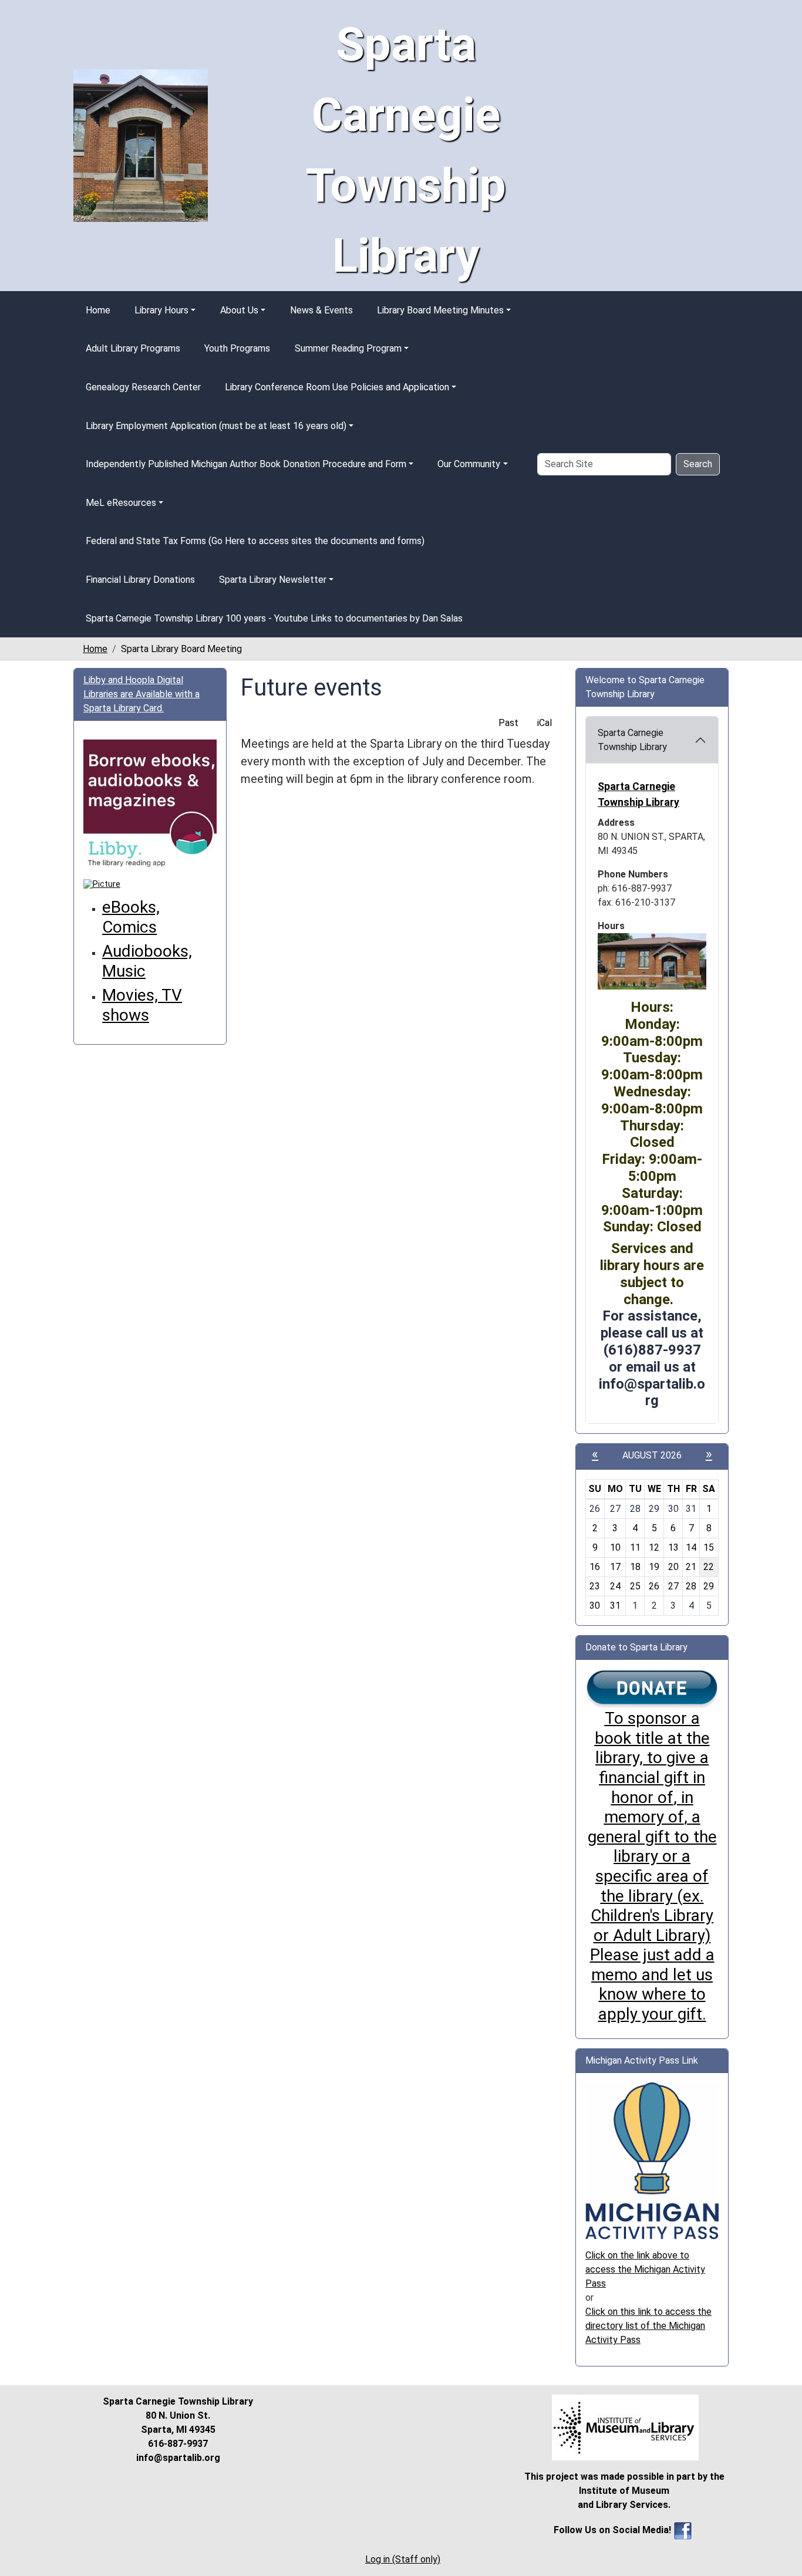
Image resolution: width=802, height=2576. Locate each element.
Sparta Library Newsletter (273, 580)
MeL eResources (121, 503)
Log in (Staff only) (403, 2559)
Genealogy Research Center (143, 387)
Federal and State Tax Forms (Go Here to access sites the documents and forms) (255, 541)
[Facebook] (683, 2530)
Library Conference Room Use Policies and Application (337, 387)
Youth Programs (237, 348)
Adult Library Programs (133, 348)
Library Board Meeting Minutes (440, 310)
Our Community (469, 464)
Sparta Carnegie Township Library (632, 740)
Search (698, 464)
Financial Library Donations (140, 580)
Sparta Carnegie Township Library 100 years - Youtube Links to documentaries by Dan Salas (274, 618)
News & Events (321, 310)
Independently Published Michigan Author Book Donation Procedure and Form (246, 464)
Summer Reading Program (348, 348)
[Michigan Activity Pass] (652, 2160)
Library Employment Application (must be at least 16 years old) (216, 426)
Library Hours (161, 310)
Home (98, 310)
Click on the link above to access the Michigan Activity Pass (645, 2269)
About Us (239, 310)
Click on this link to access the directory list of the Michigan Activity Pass (648, 2326)
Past (508, 723)
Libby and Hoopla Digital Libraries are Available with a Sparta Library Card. (141, 694)
